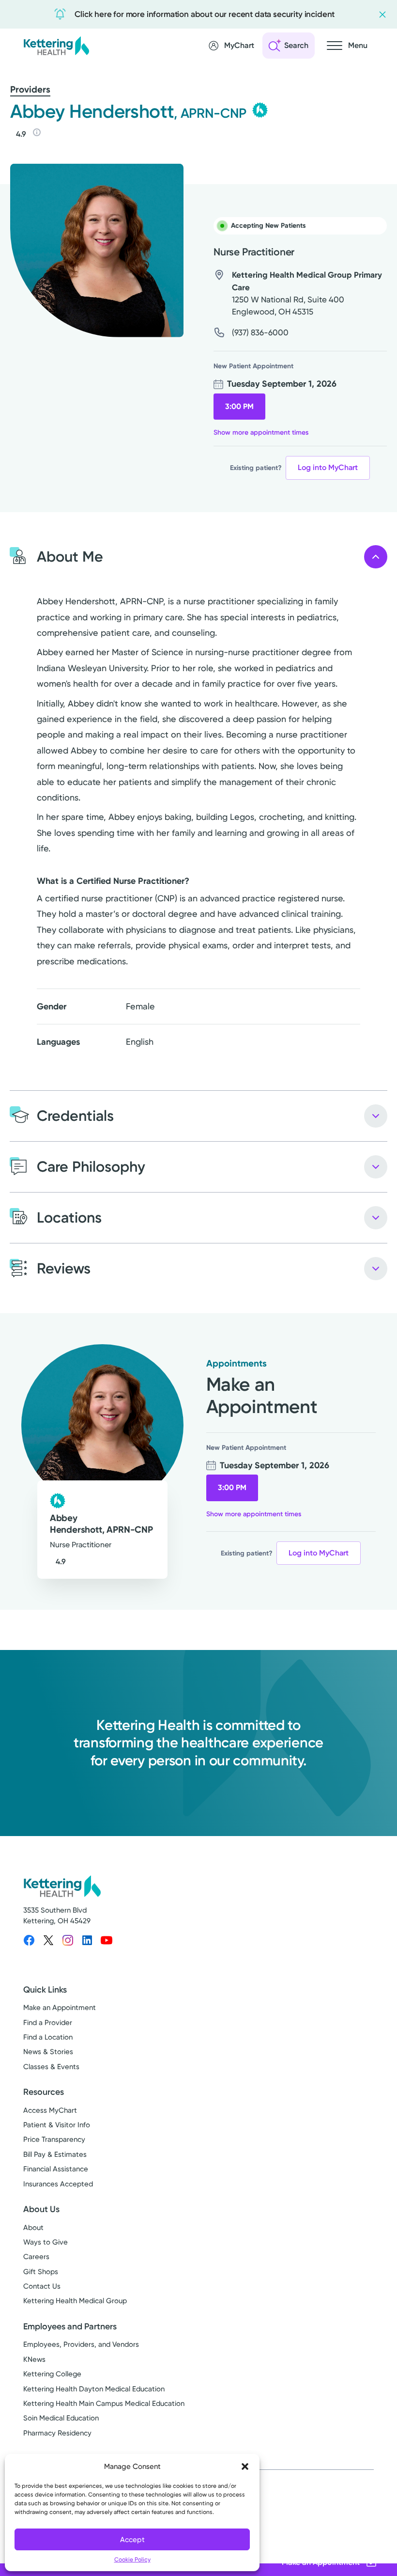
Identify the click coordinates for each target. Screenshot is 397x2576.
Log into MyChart (328, 467)
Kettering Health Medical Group (75, 2301)
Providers (30, 89)
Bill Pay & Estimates (55, 2154)
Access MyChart (50, 2110)
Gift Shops (41, 2272)
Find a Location (48, 2037)
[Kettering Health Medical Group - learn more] (260, 110)
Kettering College (52, 2374)
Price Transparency (54, 2139)
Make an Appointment (60, 2008)
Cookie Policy (132, 2560)
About (33, 2228)
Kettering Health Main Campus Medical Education (104, 2403)
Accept (132, 2540)
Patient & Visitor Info (57, 2125)
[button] (245, 2466)
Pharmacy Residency (57, 2433)
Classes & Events (51, 2067)
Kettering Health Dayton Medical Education (94, 2389)
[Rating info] (37, 132)
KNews (34, 2359)
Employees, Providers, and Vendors (81, 2344)
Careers (36, 2257)
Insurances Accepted (58, 2184)
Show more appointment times (261, 432)
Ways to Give (46, 2242)
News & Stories (48, 2052)
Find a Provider (48, 2023)
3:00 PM (239, 406)
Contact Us (42, 2286)
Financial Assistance (56, 2169)
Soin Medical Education (61, 2418)
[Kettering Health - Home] (56, 45)
